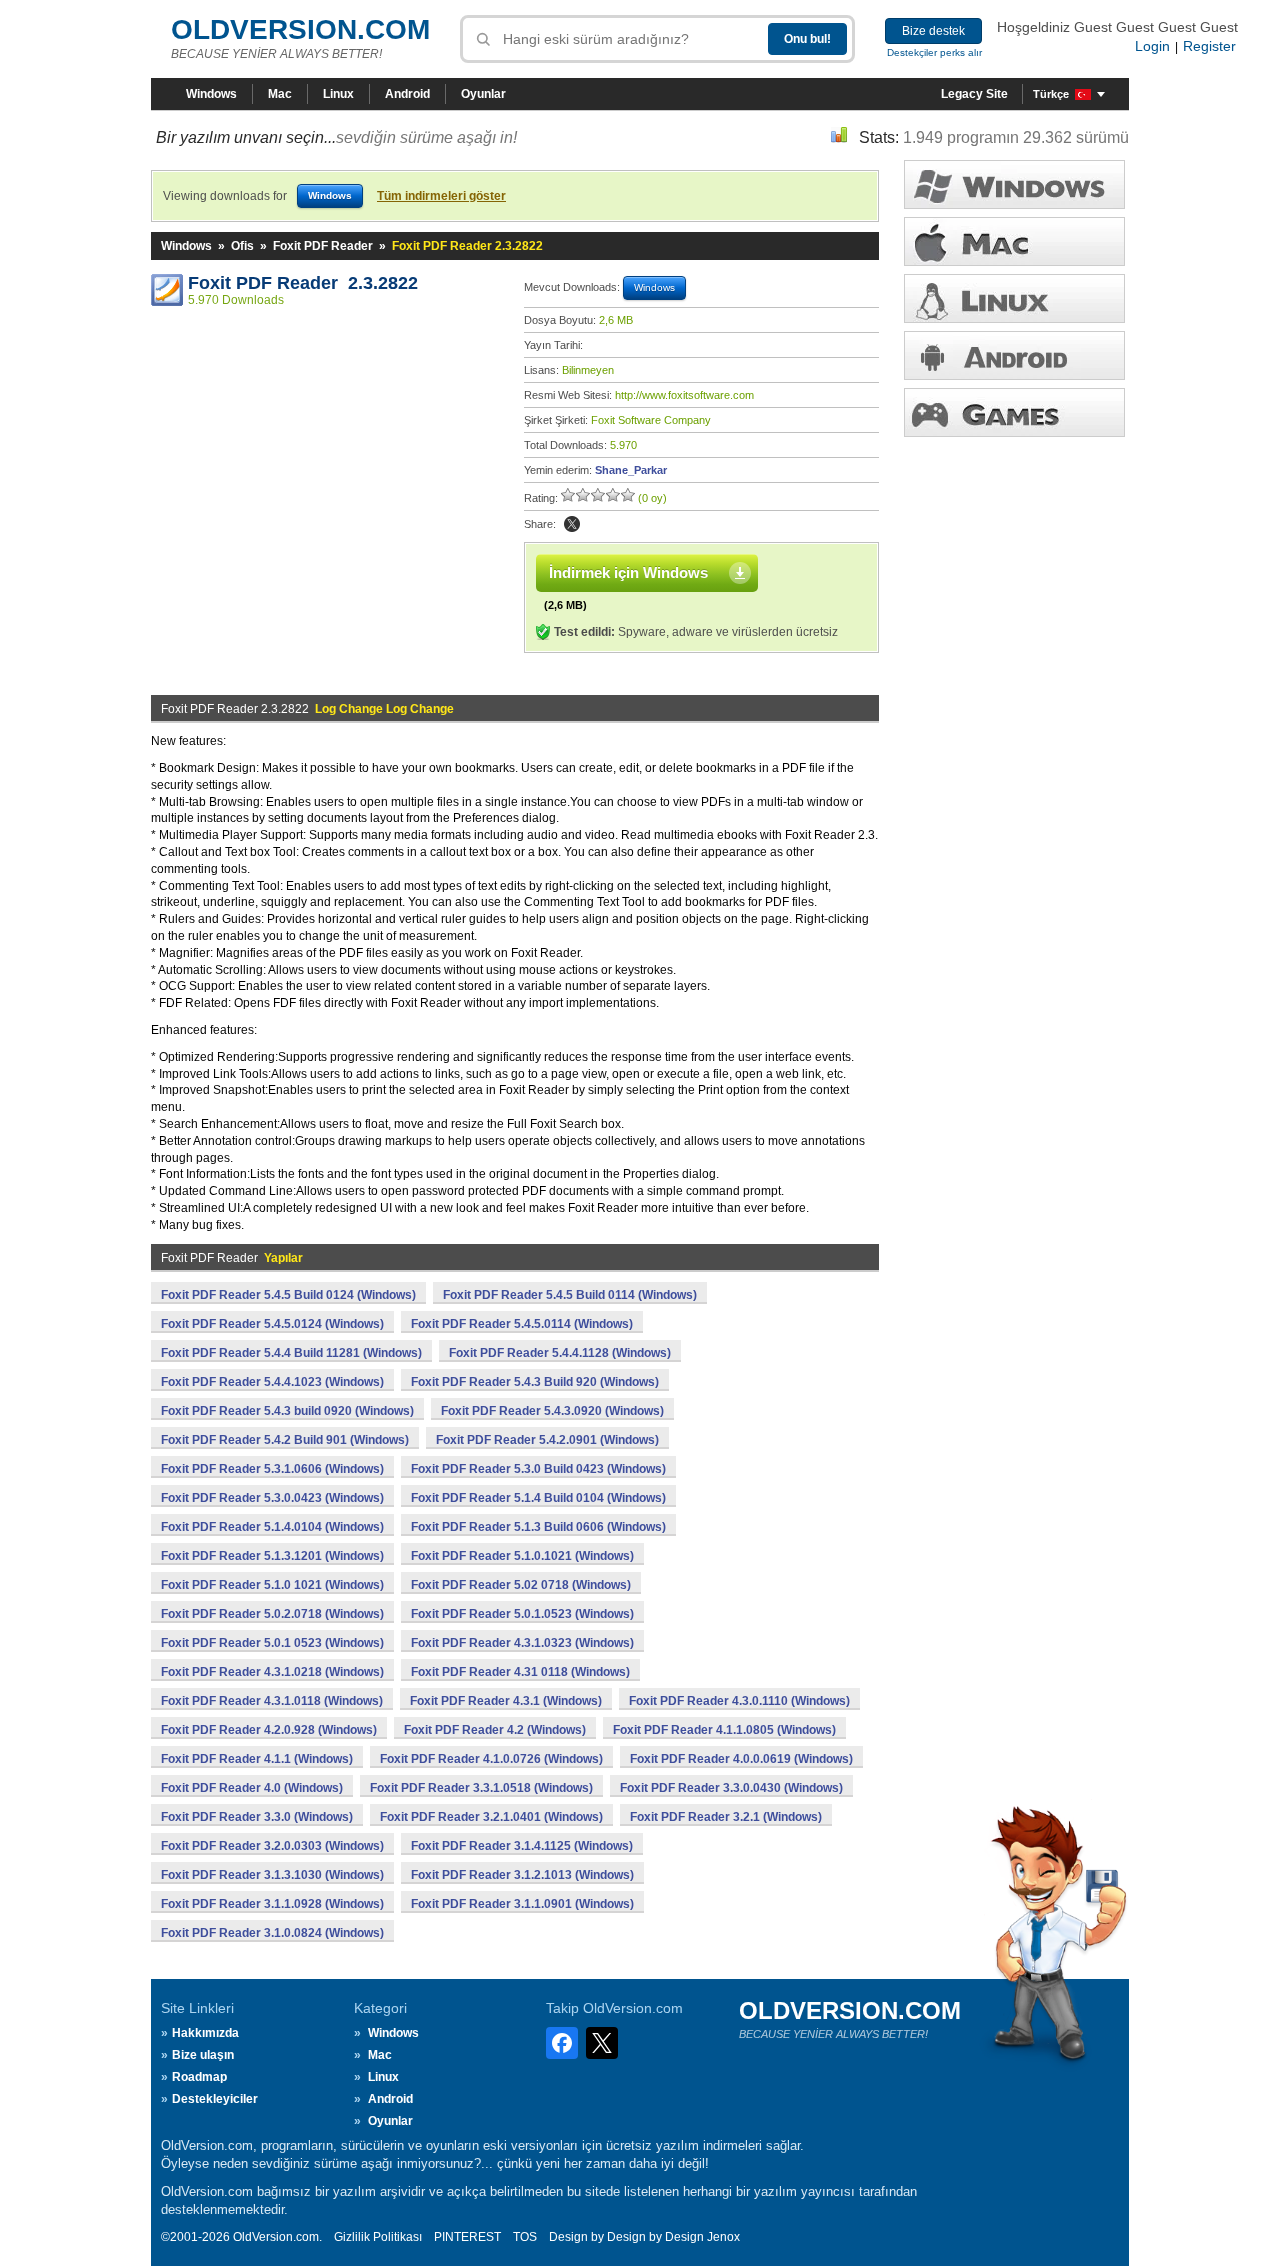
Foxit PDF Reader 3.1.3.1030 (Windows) (272, 1875)
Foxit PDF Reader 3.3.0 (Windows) (257, 1817)
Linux (338, 94)
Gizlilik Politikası (378, 2237)
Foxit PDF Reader (323, 246)
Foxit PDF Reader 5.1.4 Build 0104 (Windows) (538, 1498)
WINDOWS (1014, 184)
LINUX (1014, 298)
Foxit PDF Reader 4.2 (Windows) (495, 1730)
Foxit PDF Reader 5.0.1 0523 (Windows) (272, 1643)
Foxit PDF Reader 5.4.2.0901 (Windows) (547, 1440)
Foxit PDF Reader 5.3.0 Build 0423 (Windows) (538, 1469)
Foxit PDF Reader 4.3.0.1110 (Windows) (739, 1701)
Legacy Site (974, 94)
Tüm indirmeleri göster (441, 196)
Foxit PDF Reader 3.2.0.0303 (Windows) (272, 1846)
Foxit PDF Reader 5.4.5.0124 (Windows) (272, 1324)
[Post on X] (572, 524)
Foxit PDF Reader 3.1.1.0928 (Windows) (272, 1904)
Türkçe (1051, 94)
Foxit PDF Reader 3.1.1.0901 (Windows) (522, 1904)
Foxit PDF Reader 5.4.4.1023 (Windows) (272, 1382)
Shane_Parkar (631, 470)
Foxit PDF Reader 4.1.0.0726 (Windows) (491, 1759)
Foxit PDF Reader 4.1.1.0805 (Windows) (724, 1730)
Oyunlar (483, 94)
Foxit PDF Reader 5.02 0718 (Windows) (521, 1585)
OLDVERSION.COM (300, 29)
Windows (211, 94)
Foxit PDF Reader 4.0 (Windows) (252, 1788)
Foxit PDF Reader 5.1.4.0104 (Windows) (272, 1527)
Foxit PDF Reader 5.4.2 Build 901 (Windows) (285, 1440)
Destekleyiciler (215, 2099)
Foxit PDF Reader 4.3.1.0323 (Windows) (522, 1643)
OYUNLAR (1014, 412)
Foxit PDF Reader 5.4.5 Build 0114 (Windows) (570, 1295)
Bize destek (933, 31)
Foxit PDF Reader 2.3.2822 (303, 283)
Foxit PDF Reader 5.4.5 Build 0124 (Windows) (288, 1295)
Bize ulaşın (203, 2055)
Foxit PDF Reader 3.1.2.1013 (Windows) (522, 1875)
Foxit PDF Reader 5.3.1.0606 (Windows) (272, 1469)
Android (407, 94)
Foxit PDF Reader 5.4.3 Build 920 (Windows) (535, 1382)
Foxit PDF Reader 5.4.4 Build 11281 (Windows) (291, 1353)
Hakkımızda (205, 2033)
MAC (1014, 241)
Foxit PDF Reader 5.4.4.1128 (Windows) (560, 1353)
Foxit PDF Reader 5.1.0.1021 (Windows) (522, 1556)
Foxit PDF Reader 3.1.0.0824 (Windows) (272, 1933)
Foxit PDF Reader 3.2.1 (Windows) (726, 1817)
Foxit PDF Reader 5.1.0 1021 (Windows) (272, 1585)
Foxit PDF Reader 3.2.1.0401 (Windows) (491, 1817)
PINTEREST (467, 2237)
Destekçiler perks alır (934, 52)
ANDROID (1014, 355)
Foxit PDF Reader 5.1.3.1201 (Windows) (272, 1556)
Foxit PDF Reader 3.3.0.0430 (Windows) (731, 1788)
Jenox (723, 2237)
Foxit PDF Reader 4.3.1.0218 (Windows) (272, 1672)
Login (1152, 46)
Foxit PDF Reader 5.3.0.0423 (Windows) (272, 1498)
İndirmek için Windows (628, 572)
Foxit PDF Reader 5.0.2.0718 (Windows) (272, 1614)
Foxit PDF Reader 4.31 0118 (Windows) (520, 1672)
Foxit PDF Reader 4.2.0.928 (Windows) (269, 1730)
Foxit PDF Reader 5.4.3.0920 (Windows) (552, 1411)
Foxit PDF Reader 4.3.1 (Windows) (506, 1701)
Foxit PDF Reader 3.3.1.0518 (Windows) (481, 1788)
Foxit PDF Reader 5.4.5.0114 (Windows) (522, 1324)
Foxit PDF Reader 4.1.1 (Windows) (257, 1759)
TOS (525, 2237)
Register (1209, 46)
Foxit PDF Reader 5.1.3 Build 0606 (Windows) (538, 1527)
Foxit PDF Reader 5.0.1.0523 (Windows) (522, 1614)
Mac (280, 94)
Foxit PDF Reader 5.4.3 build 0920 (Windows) (287, 1411)
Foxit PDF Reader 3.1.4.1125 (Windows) (522, 1846)
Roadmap (199, 2077)
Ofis (242, 246)
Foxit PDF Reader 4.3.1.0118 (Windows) (272, 1701)
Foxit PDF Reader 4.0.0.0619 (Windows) (741, 1759)
